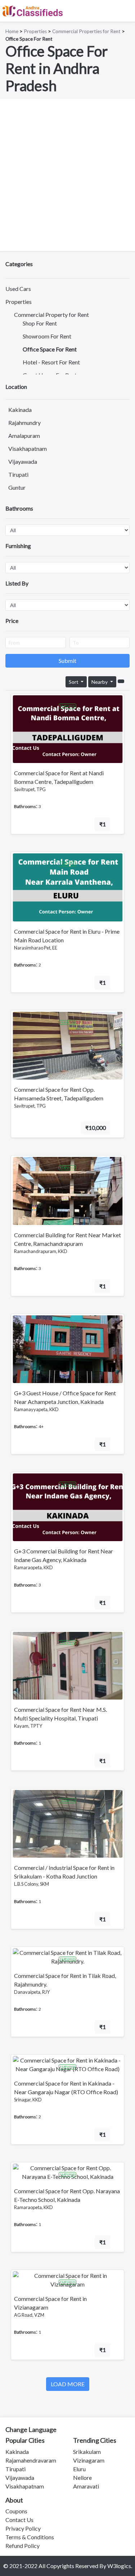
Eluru (79, 2469)
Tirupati (18, 474)
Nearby (100, 682)
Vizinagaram (89, 2460)
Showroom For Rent (47, 336)
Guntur (17, 487)
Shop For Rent (40, 323)
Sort (74, 682)
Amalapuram (24, 436)
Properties (35, 31)
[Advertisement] (67, 175)
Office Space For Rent (50, 349)
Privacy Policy (23, 2528)
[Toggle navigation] (125, 11)
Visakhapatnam (28, 448)
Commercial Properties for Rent (86, 31)
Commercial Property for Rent (51, 315)
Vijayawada (23, 461)
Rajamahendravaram (31, 2460)
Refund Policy (22, 2546)
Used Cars (18, 289)
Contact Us (19, 2520)
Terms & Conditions (30, 2537)
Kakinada (20, 410)
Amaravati (86, 2486)
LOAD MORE (68, 2384)
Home (12, 31)
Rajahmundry (24, 423)
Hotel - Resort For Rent (51, 362)
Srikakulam (87, 2452)
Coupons (16, 2511)
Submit (67, 661)
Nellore (82, 2478)
